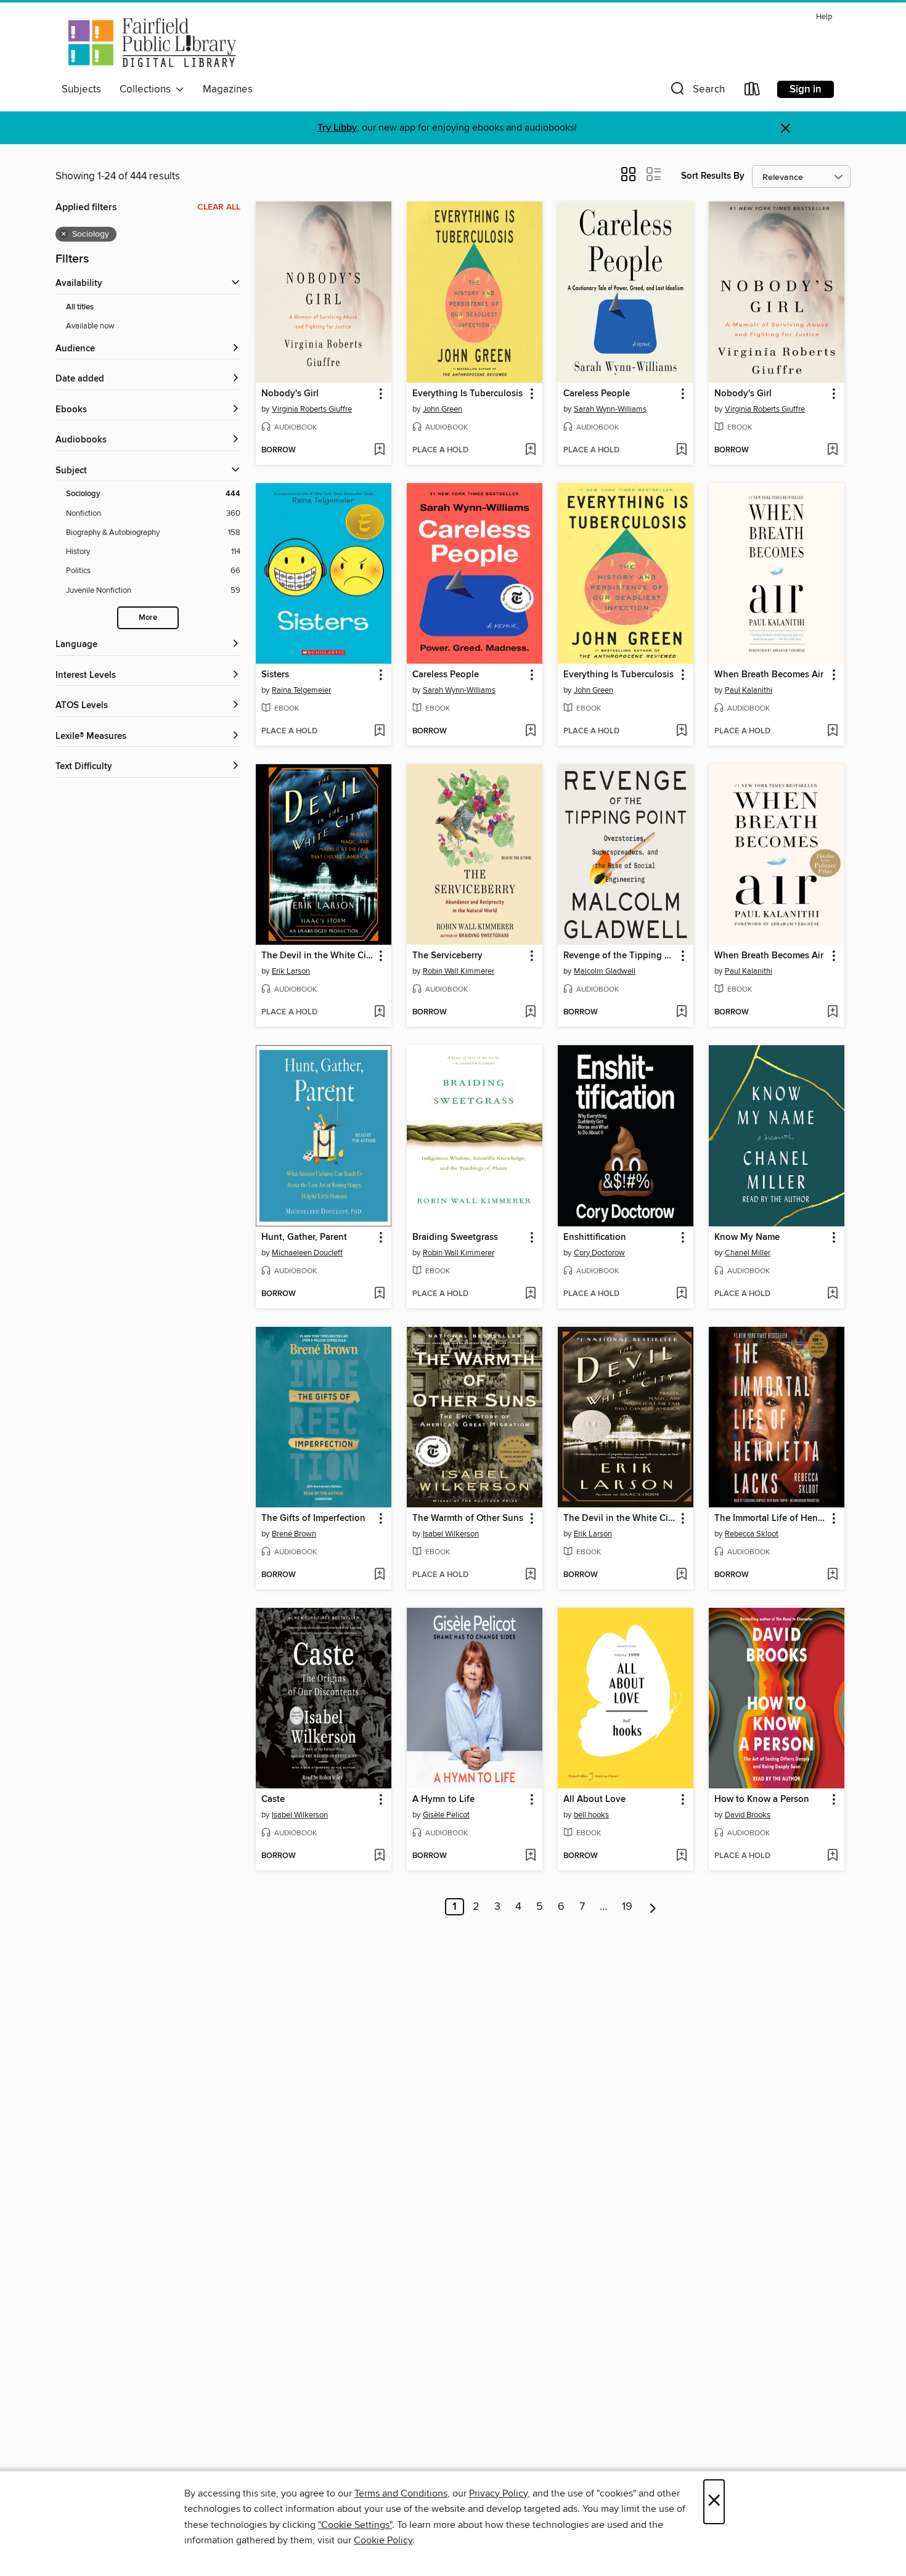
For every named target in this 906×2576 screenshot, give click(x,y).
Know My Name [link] (747, 1237)
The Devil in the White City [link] (318, 956)
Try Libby (337, 128)
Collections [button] (148, 89)
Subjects (81, 89)
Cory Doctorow (599, 1253)
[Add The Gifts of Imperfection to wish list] (379, 1575)
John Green (443, 409)
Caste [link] (273, 1800)
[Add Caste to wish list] (379, 1856)
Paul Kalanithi (749, 690)
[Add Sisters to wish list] (379, 732)
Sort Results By (713, 176)
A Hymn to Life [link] (443, 1800)
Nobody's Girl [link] (290, 394)
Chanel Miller (748, 1253)
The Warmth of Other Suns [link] (468, 1518)
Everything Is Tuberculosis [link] (467, 394)
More (148, 618)
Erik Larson (291, 971)
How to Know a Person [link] (762, 1800)
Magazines (228, 89)
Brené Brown (294, 1534)
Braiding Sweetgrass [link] (455, 1237)
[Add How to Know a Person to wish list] (832, 1856)
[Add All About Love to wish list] (681, 1856)
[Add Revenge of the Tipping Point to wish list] (681, 1013)
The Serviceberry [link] (447, 956)
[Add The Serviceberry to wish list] (530, 1013)
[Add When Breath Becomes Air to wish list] (832, 732)
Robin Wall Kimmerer (459, 971)
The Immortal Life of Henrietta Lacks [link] (771, 1518)
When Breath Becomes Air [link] (769, 675)
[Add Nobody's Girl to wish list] (379, 450)
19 (627, 1907)
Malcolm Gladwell (605, 971)
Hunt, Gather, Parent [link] (304, 1237)
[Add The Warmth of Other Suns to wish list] (530, 1575)
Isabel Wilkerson (451, 1534)
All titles (80, 307)
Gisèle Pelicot (446, 1815)
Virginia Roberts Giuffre (312, 409)
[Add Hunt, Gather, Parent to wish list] (379, 1294)
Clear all (219, 207)
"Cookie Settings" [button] (355, 2525)
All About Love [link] (594, 1800)
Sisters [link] (275, 675)
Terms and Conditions (401, 2493)
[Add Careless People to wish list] (681, 450)
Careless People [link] (597, 394)
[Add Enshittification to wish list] (681, 1294)
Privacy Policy (498, 2493)
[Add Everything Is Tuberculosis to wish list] (530, 450)
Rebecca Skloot (752, 1534)
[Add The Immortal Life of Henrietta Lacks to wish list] (832, 1575)
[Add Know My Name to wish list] (832, 1294)
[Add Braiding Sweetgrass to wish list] (530, 1294)
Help (824, 17)
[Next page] (653, 1907)
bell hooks (591, 1815)
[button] (696, 92)
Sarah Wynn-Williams (610, 409)
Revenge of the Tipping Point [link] (620, 956)
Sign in (806, 89)
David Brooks (748, 1815)
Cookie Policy (383, 2540)
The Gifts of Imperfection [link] (313, 1518)
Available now (90, 326)
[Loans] (753, 92)
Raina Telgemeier (301, 690)
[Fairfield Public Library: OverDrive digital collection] (150, 43)
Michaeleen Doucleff (307, 1253)
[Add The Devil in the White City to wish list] (379, 1013)
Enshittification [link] (595, 1237)
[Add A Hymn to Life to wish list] (530, 1856)
